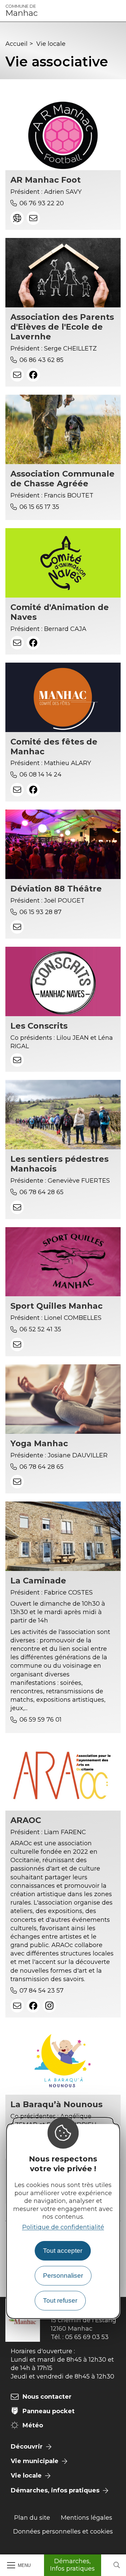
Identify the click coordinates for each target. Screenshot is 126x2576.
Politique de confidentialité (63, 2227)
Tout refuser (60, 2300)
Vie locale (51, 44)
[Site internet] (17, 218)
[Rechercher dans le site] (117, 2565)
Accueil (16, 44)
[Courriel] (33, 218)
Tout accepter (63, 2251)
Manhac (22, 11)
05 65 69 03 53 (87, 2337)
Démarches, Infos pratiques (72, 2565)
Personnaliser (63, 2276)
